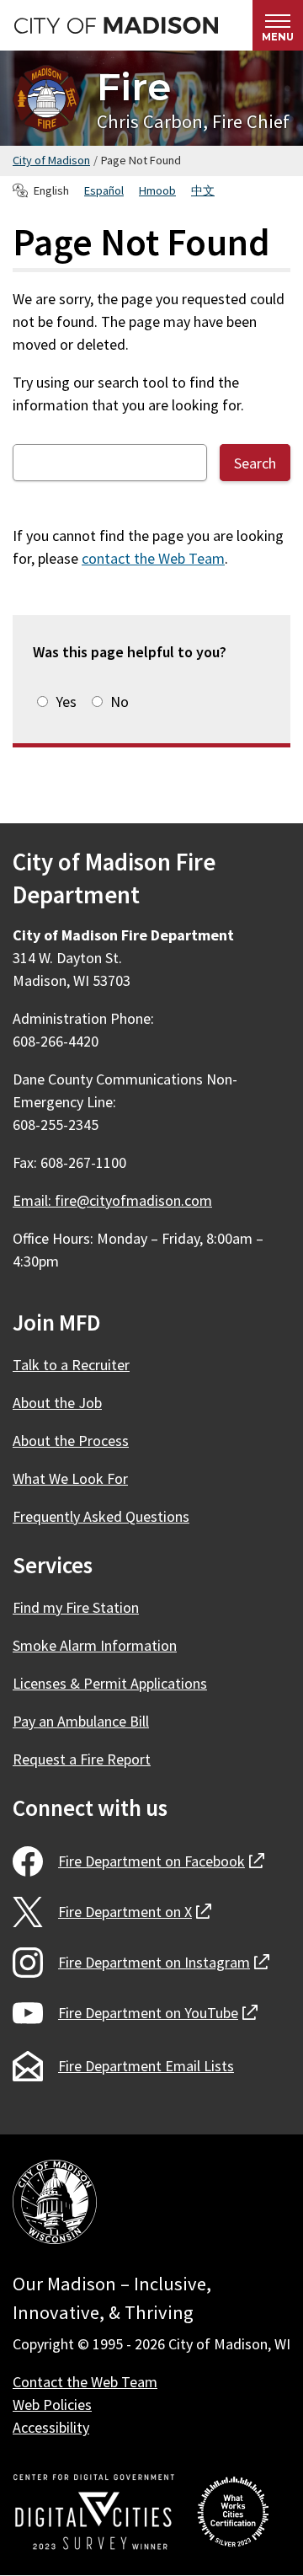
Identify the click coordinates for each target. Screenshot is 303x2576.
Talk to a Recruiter (71, 1365)
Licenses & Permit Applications (110, 1683)
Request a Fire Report (82, 1759)
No (120, 702)
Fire (134, 86)
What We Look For (70, 1478)
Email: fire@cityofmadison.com (112, 1200)
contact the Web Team (153, 558)
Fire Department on (161, 1861)
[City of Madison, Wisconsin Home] (55, 2205)
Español (104, 190)
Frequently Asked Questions (101, 1516)
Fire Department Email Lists (146, 2066)
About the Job (57, 1403)
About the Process (71, 1441)
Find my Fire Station (76, 1607)
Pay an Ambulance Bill (81, 1721)
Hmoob (157, 190)
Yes (66, 702)
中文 (203, 190)
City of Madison (51, 160)
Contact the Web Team (85, 2382)
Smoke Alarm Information (95, 1645)
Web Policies (52, 2405)
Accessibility (51, 2427)
